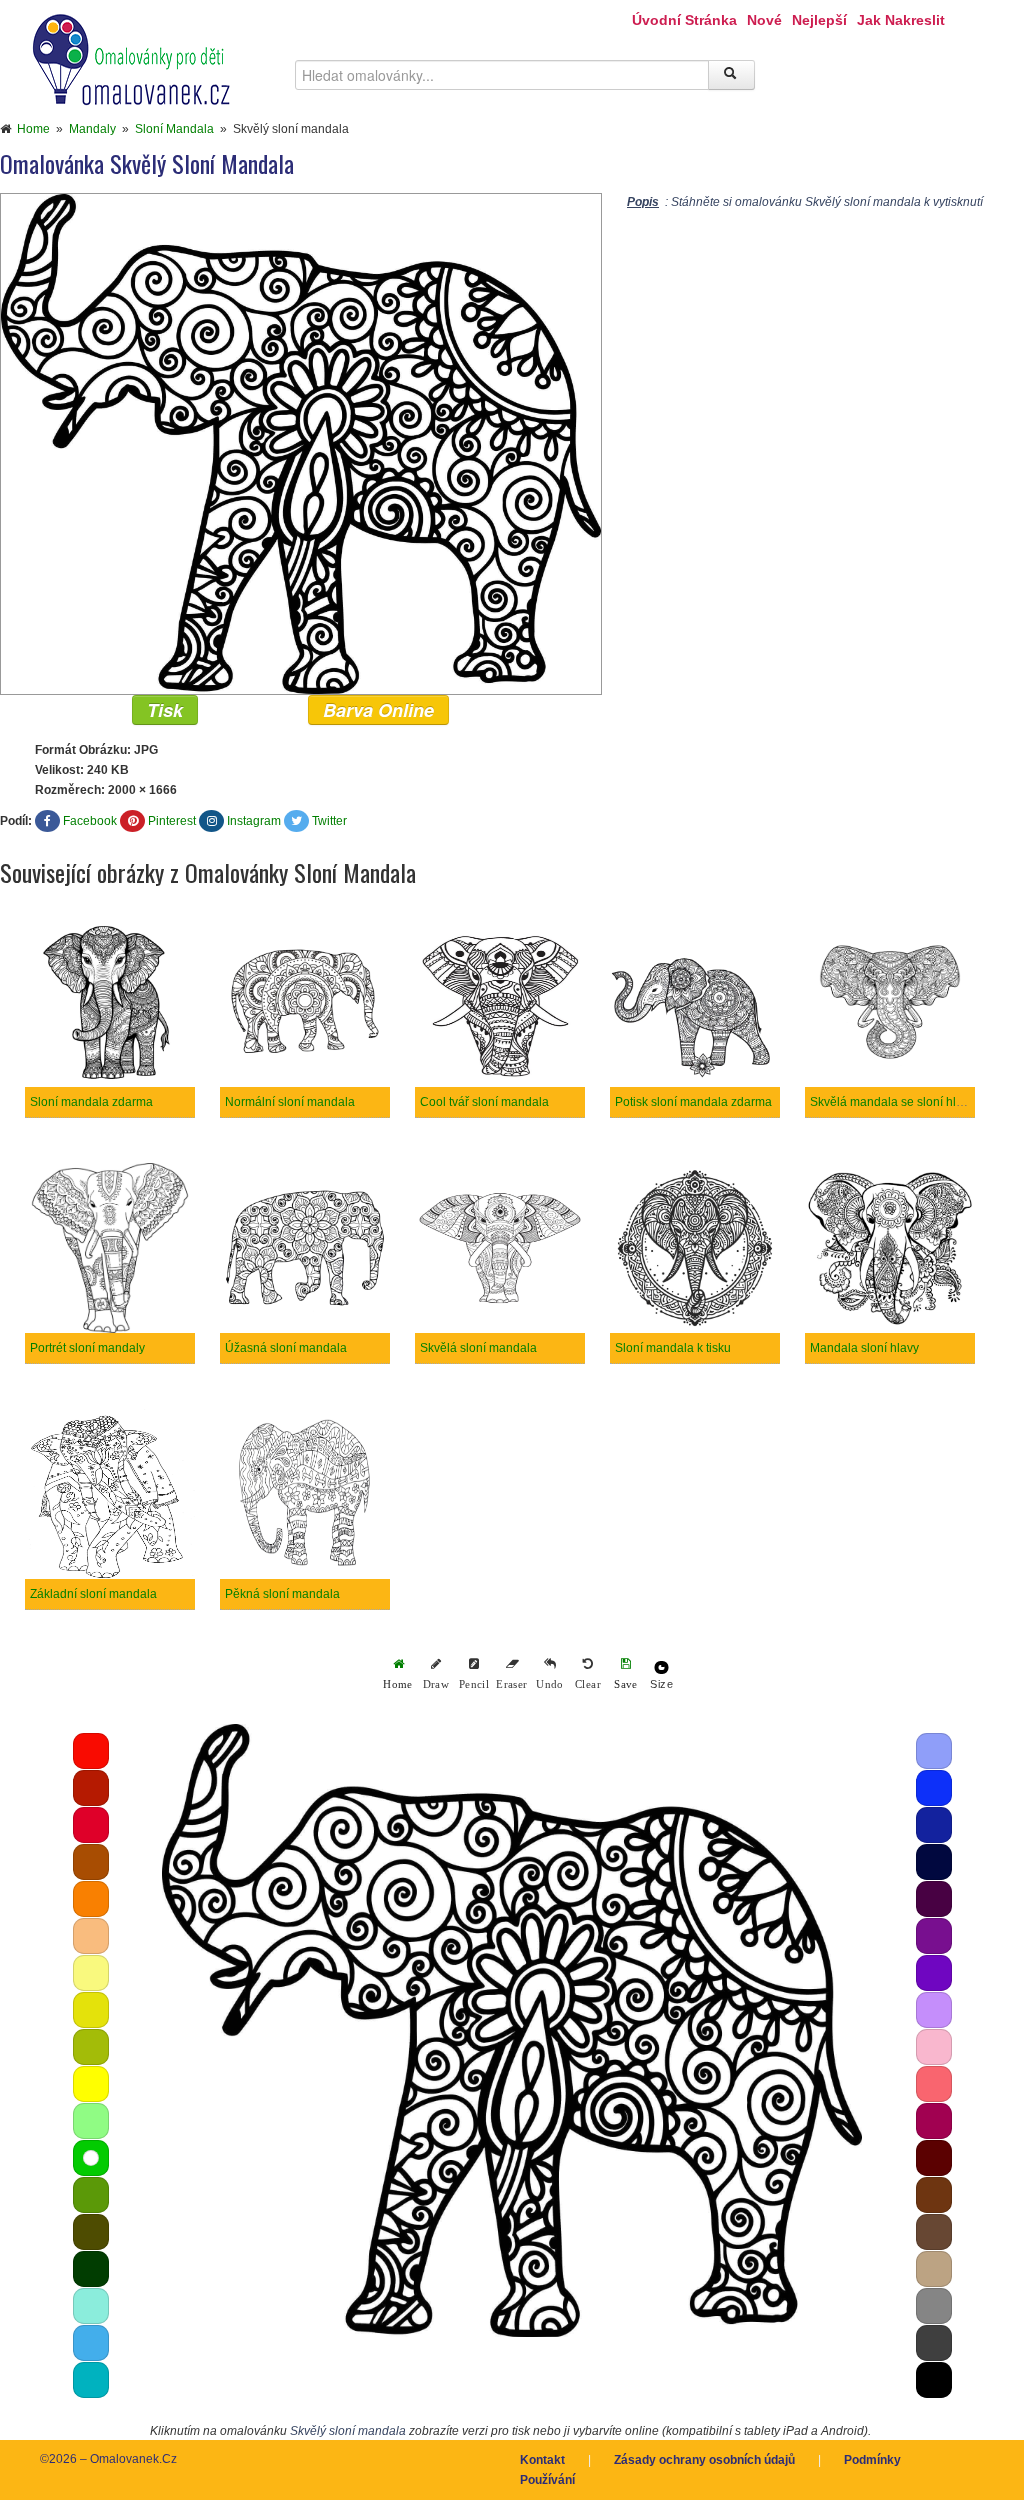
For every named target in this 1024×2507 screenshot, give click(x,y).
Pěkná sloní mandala (282, 1594)
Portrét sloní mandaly (87, 1348)
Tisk (165, 710)
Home (33, 129)
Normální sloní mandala (290, 1102)
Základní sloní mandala (93, 1594)
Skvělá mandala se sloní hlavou (896, 1102)
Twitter (329, 821)
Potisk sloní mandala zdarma (693, 1102)
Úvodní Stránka (684, 20)
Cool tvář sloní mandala (484, 1102)
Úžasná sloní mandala (286, 1348)
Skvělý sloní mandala (348, 2431)
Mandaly (92, 129)
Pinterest (172, 821)
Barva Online (378, 710)
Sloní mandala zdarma (91, 1102)
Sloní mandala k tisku (673, 1348)
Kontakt (542, 2460)
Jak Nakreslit (901, 20)
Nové (764, 20)
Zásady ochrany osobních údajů (704, 2460)
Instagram (254, 821)
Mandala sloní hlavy (864, 1348)
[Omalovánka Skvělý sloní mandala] (301, 443)
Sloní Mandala (174, 129)
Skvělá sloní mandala (478, 1348)
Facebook (90, 821)
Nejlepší (819, 20)
